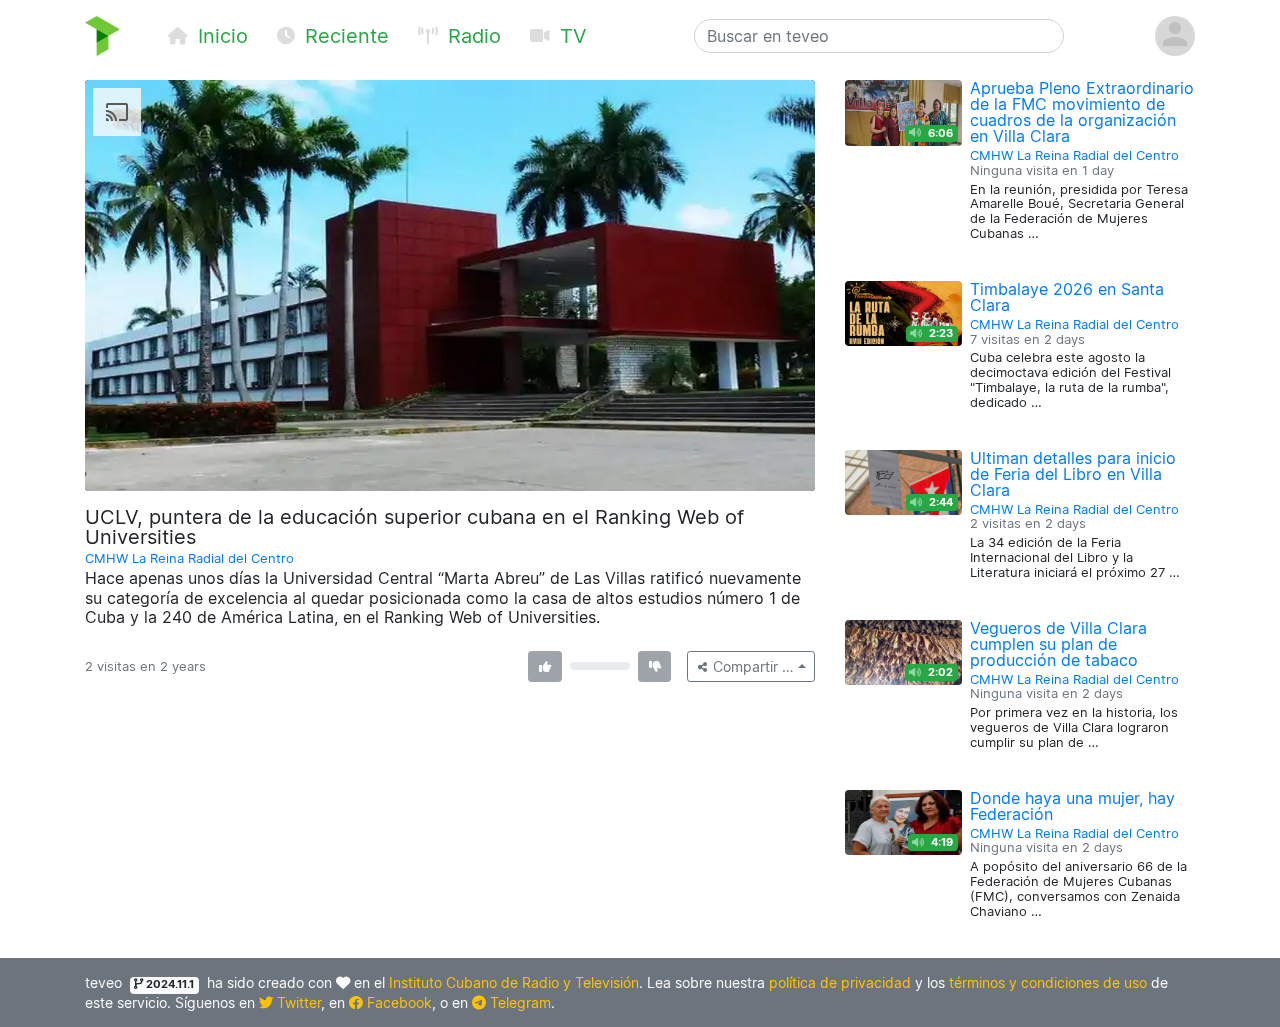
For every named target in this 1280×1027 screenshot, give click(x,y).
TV (570, 36)
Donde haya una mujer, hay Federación (1072, 806)
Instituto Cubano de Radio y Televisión (514, 982)
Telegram (518, 1002)
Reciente (344, 36)
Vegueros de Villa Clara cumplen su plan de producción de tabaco (1058, 644)
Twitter (297, 1002)
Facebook (397, 1002)
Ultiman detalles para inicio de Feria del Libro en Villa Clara (1073, 474)
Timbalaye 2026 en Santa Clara (1067, 297)
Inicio (220, 36)
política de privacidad (840, 982)
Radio (471, 36)
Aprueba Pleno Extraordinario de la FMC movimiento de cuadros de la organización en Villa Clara (1082, 112)
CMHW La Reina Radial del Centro (189, 558)
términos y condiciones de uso (1048, 982)
